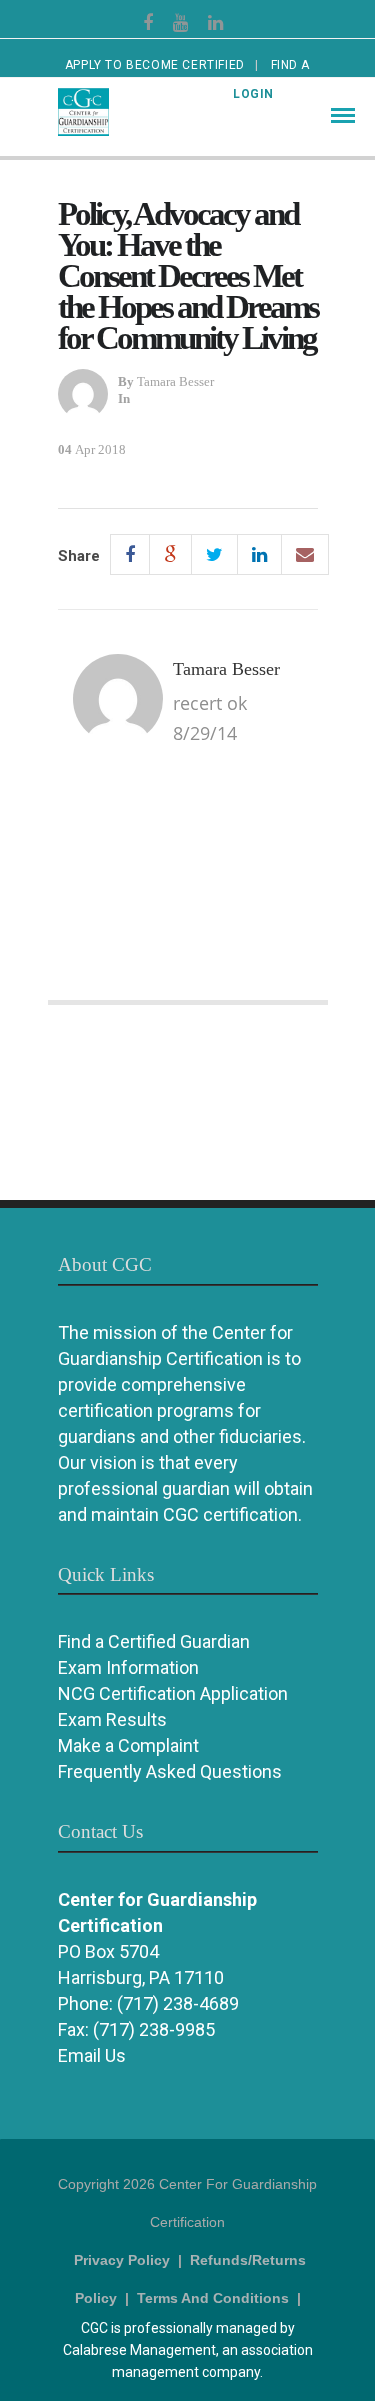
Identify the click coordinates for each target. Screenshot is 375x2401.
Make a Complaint (128, 1745)
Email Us (92, 2055)
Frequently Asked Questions (170, 1771)
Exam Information (128, 1667)
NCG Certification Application (173, 1693)
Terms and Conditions (213, 2298)
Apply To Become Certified (155, 65)
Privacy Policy (122, 2260)
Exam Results (112, 1719)
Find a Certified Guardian (154, 1641)
